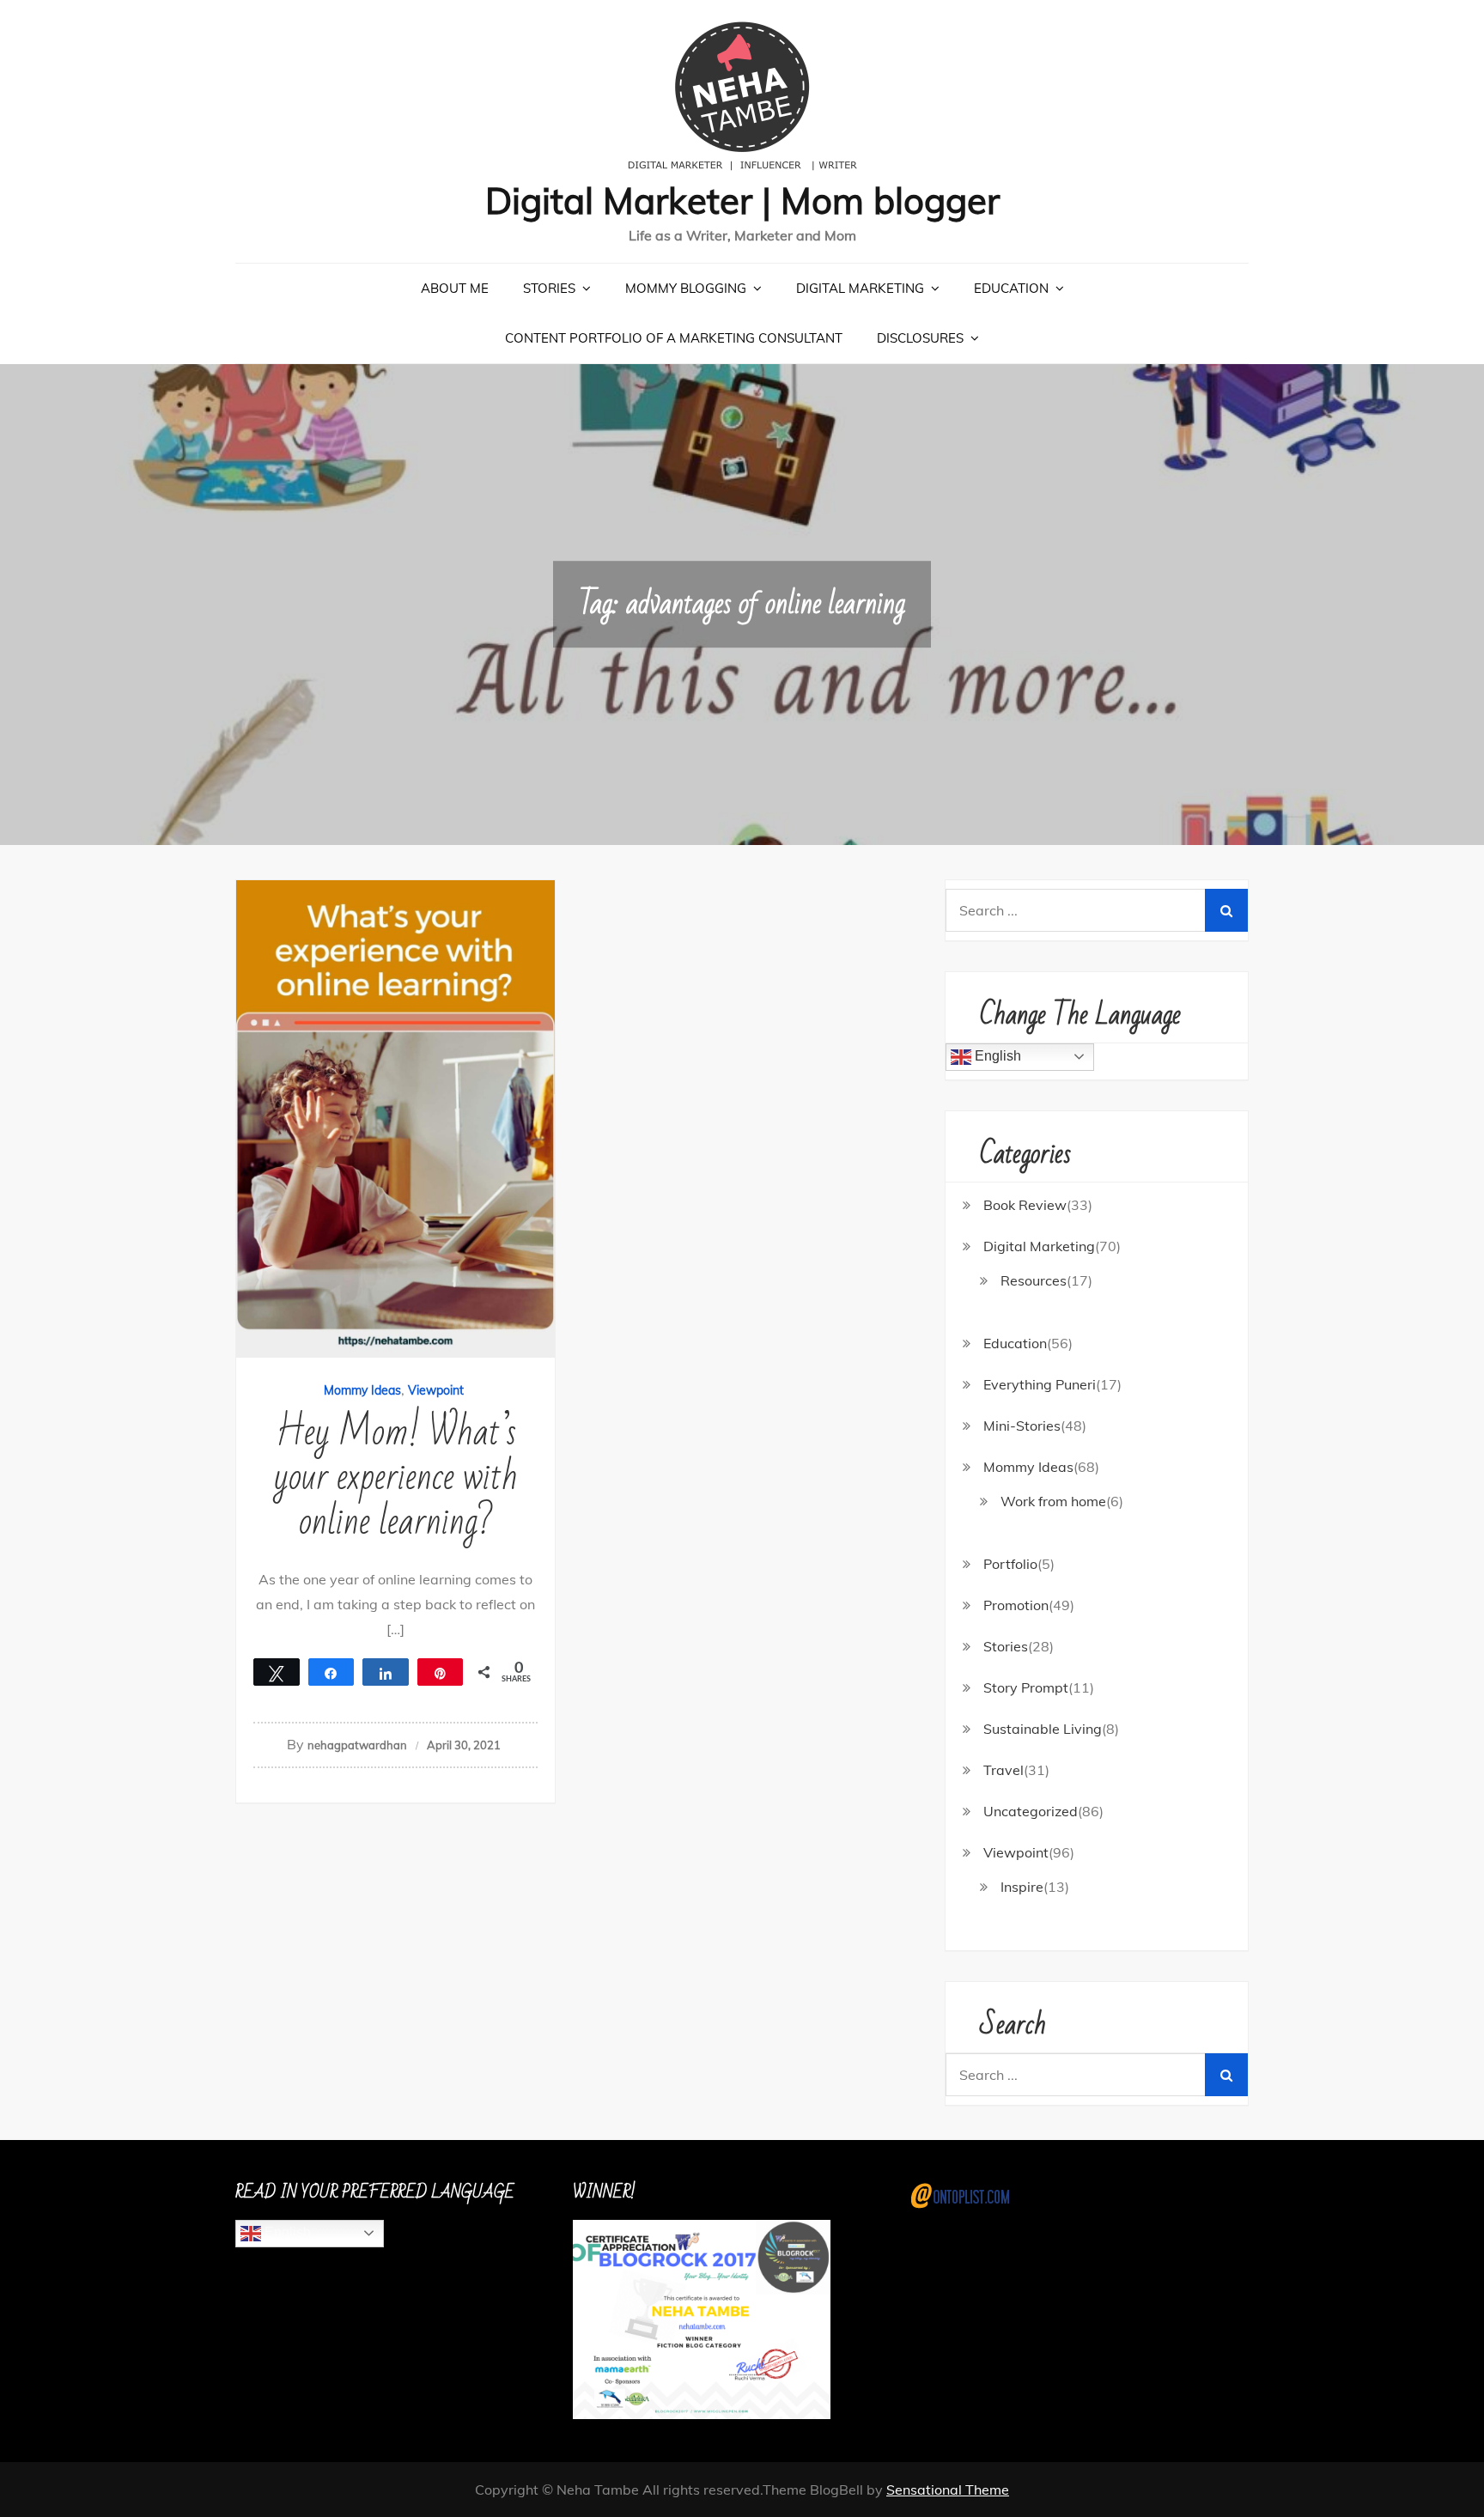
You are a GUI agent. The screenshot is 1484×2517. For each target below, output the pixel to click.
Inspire (1022, 1887)
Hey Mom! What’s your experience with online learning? (396, 1477)
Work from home (1053, 1501)
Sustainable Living (1043, 1729)
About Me (455, 288)
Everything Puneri (1040, 1384)
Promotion (1016, 1605)
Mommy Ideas (362, 1390)
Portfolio (1010, 1564)
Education (1011, 288)
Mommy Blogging (686, 288)
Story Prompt (1026, 1687)
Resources (1034, 1280)
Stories (549, 288)
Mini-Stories (1022, 1426)
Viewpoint (436, 1390)
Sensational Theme (948, 2490)
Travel (1004, 1770)
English (996, 1056)
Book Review (1025, 1205)
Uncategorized (1031, 1811)
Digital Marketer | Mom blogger (742, 201)
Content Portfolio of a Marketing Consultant (674, 338)
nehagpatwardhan (357, 1745)
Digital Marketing (860, 288)
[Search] (1226, 910)
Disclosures (920, 338)
